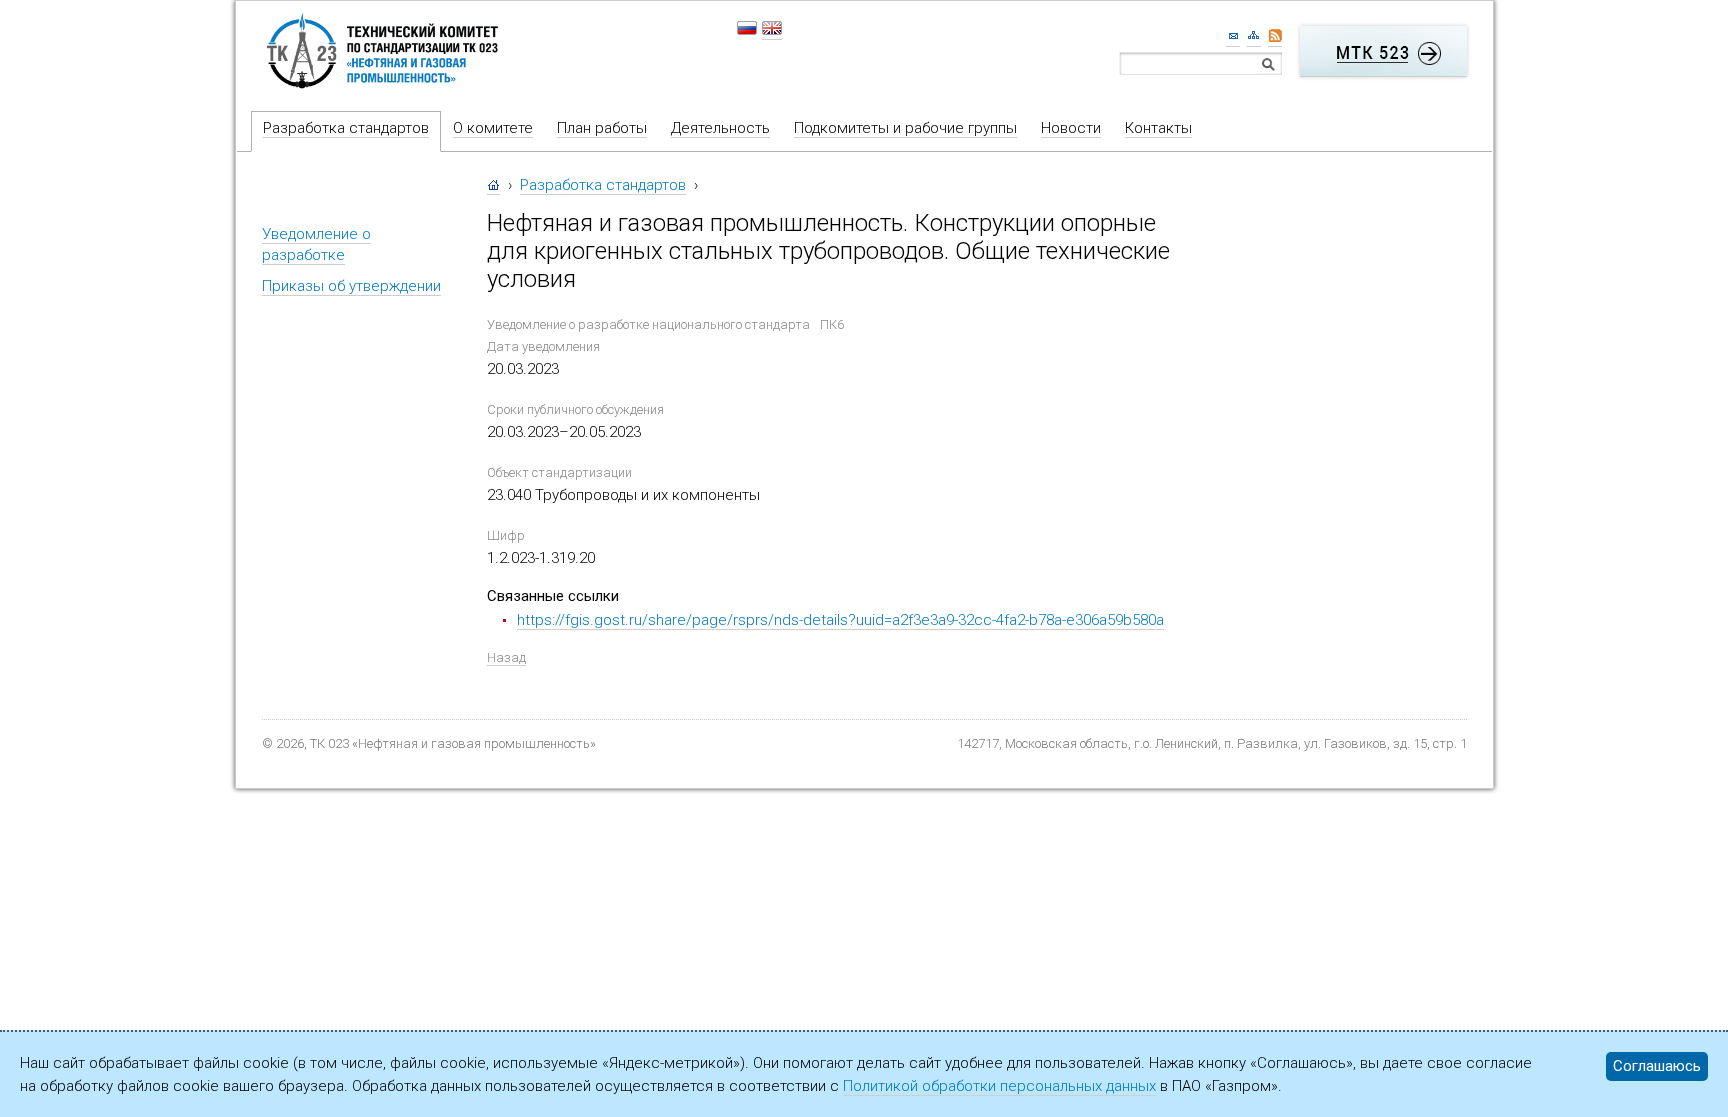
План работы (602, 128)
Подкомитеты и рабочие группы (905, 128)
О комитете (493, 128)
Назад (506, 657)
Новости (1071, 128)
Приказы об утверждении (351, 286)
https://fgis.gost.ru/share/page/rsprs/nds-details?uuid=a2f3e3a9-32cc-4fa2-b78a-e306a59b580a (840, 620)
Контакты (1158, 128)
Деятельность (720, 128)
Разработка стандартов (346, 128)
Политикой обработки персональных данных (999, 1086)
